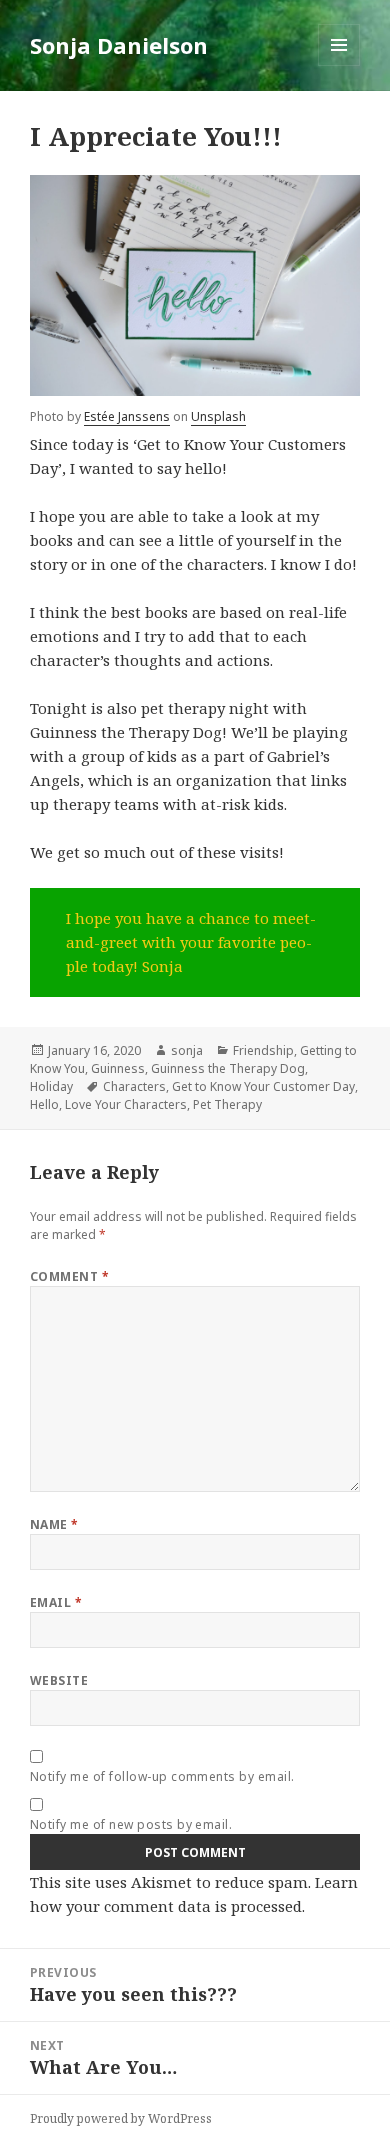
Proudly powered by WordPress (121, 2118)
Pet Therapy (227, 1104)
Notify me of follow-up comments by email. (162, 1776)
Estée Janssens (127, 416)
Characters (134, 1086)
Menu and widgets (339, 65)
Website (59, 1680)
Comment (69, 1276)
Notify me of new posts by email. (131, 1824)
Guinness (118, 1068)
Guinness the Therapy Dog (228, 1068)
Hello (44, 1104)
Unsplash (218, 416)
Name (54, 1524)
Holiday (51, 1086)
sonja (187, 1050)
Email (56, 1602)
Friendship (263, 1050)
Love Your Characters (126, 1104)
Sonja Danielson (119, 45)
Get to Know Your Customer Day (263, 1086)
